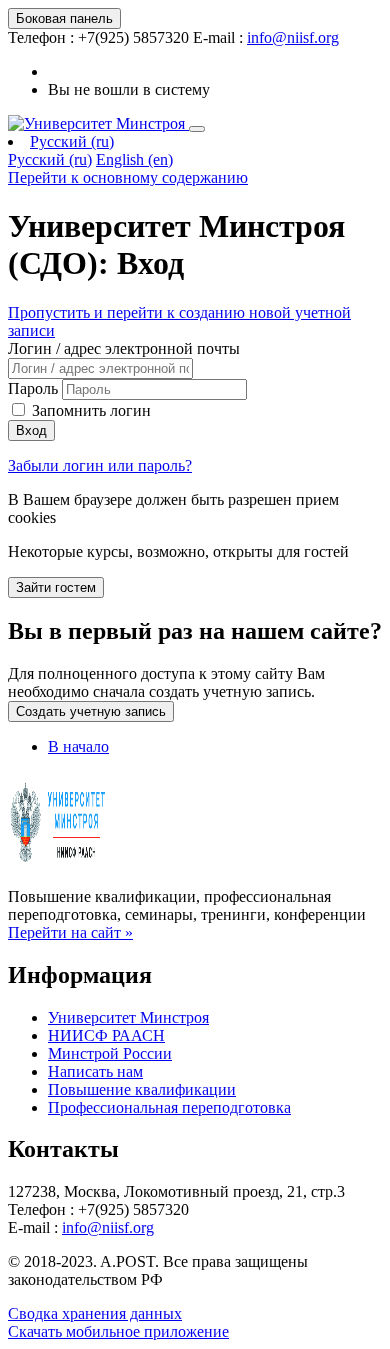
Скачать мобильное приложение (118, 1331)
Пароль (33, 388)
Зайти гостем (56, 587)
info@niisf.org (293, 37)
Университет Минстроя (128, 1017)
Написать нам (95, 1071)
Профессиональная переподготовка (169, 1107)
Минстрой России (110, 1053)
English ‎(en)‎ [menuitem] (134, 159)
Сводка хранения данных (95, 1313)
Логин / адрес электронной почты (124, 348)
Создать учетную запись (91, 711)
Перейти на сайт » (70, 932)
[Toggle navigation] (197, 129)
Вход (31, 430)
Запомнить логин (91, 410)
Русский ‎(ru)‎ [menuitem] (50, 159)
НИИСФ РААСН (106, 1035)
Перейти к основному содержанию (128, 177)
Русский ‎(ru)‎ (72, 141)
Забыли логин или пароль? (100, 465)
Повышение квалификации (142, 1089)
